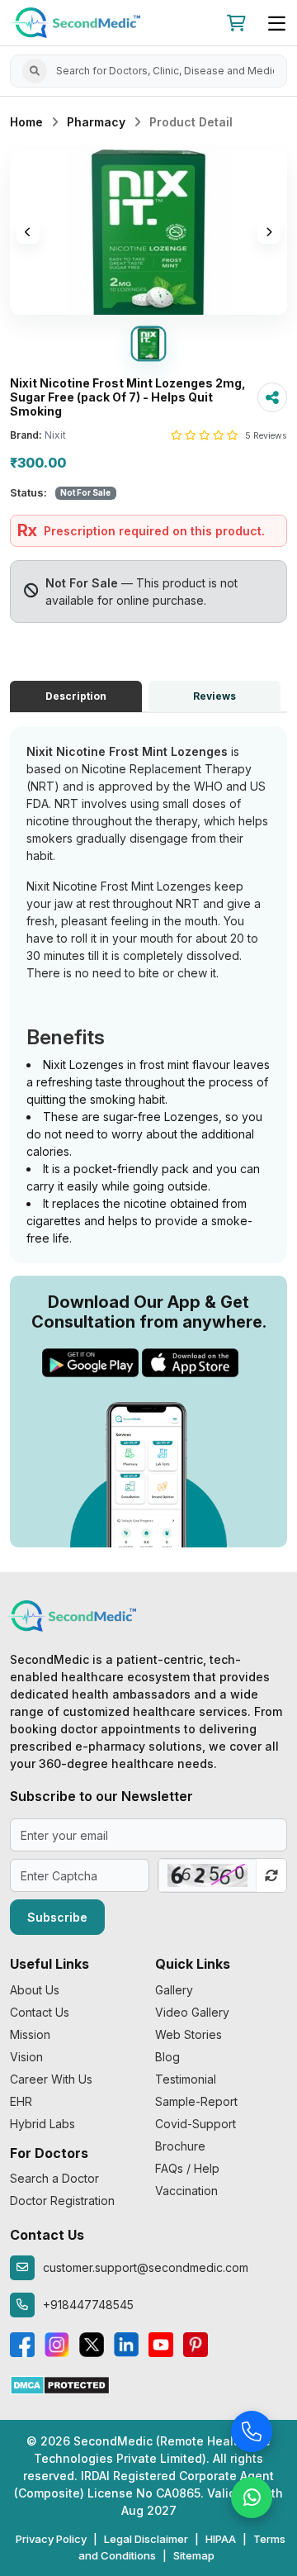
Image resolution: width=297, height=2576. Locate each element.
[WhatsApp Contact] (252, 2496)
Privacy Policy (51, 2539)
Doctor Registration (62, 2201)
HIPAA (221, 2539)
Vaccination (186, 2191)
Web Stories (189, 2034)
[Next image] (269, 232)
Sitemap (194, 2555)
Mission (30, 2034)
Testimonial (186, 2079)
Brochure (180, 2146)
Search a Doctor (54, 2178)
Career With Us (51, 2079)
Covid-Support (196, 2124)
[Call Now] (252, 2430)
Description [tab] (76, 696)
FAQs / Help (187, 2168)
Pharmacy (96, 122)
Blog (167, 2057)
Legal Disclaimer (146, 2539)
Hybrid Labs (42, 2124)
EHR (21, 2101)
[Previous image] (28, 232)
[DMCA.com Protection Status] (60, 2384)
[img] (148, 232)
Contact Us (40, 2012)
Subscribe (57, 1917)
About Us (35, 1990)
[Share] (272, 397)
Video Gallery (192, 2012)
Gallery (174, 1990)
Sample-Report (196, 2101)
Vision (26, 2057)
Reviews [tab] (214, 696)
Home (26, 122)
